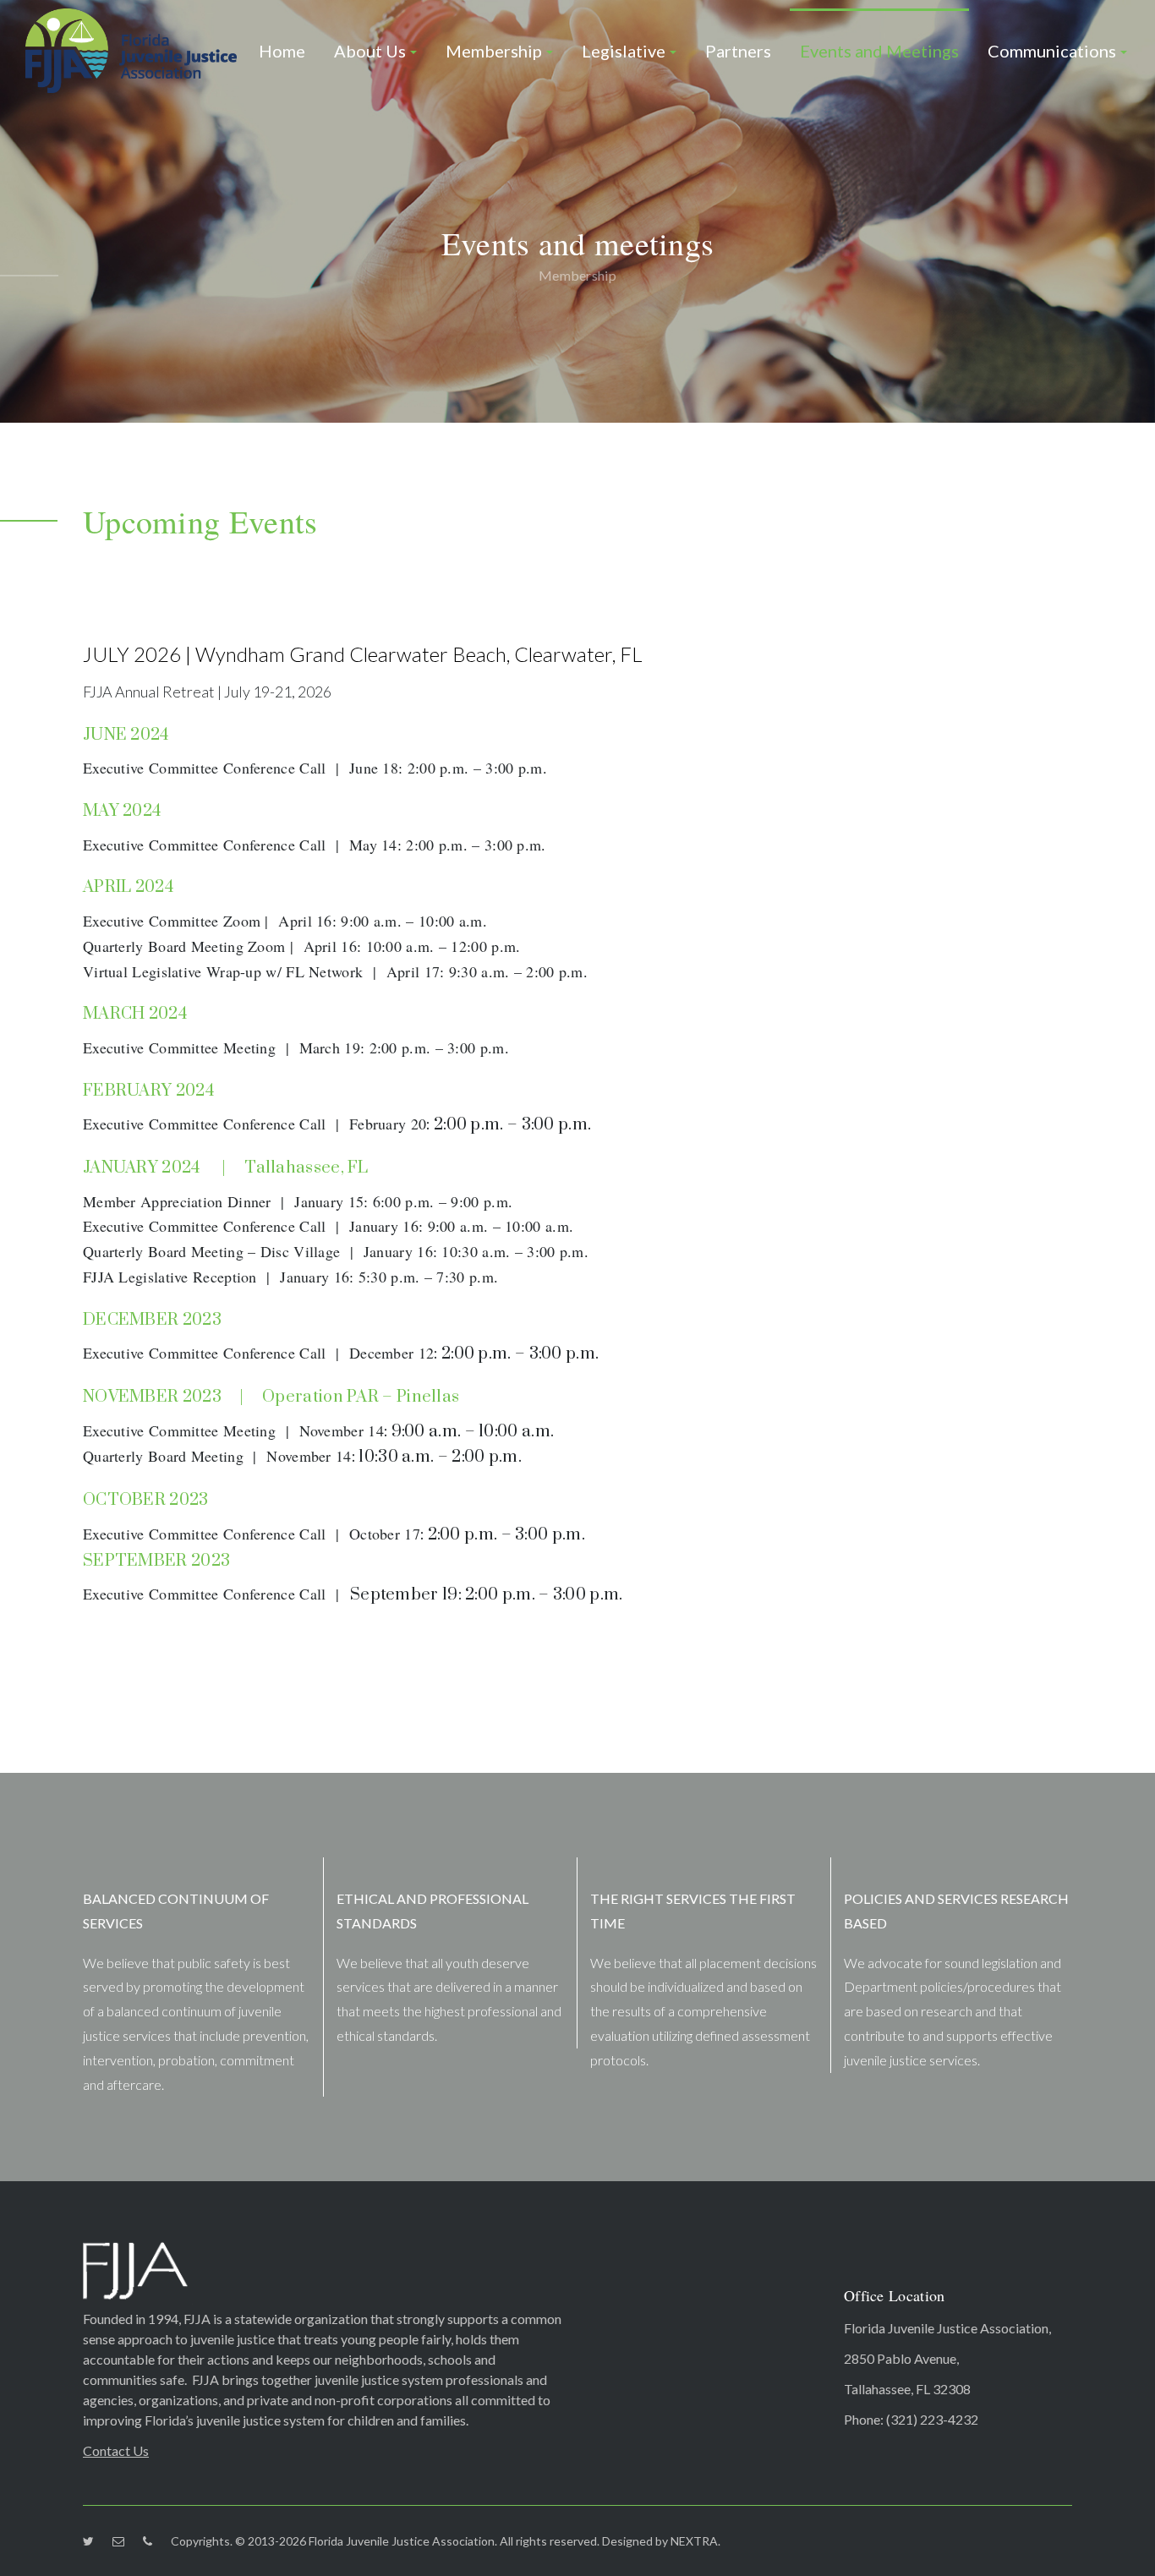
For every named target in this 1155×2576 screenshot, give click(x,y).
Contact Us (116, 2450)
